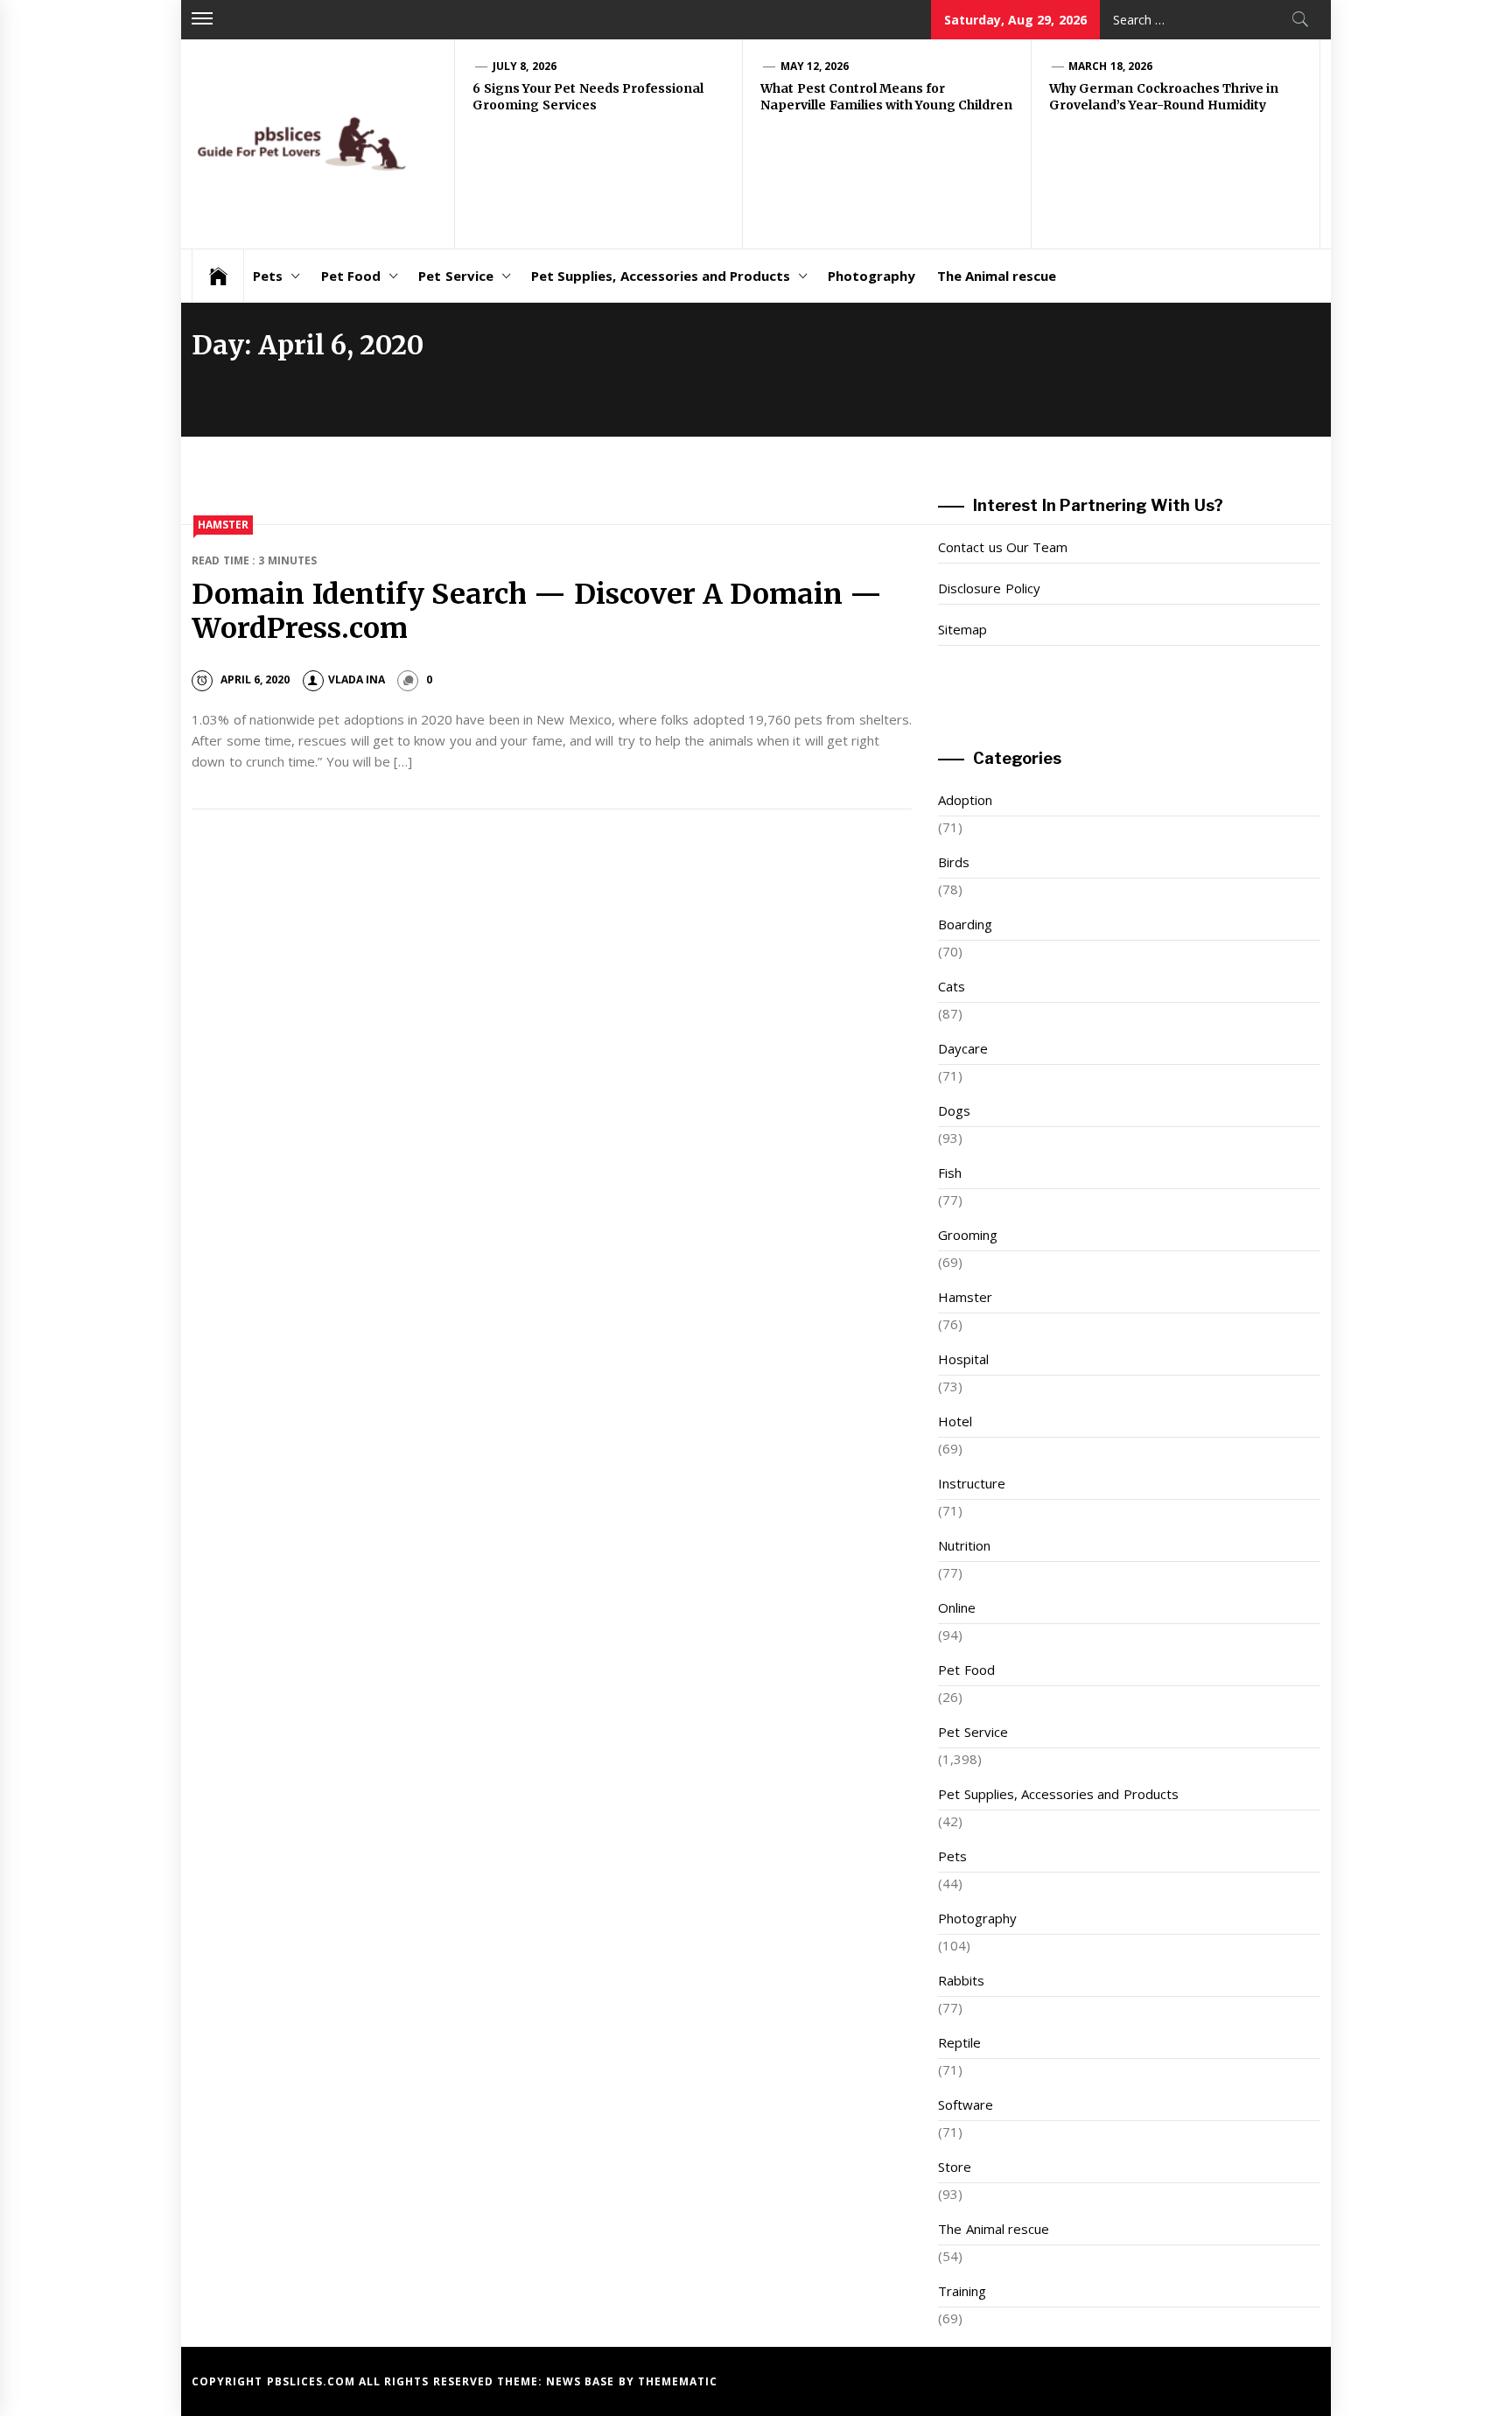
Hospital (963, 1359)
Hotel (955, 1421)
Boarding (965, 924)
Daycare (963, 1048)
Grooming (968, 1235)
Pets (268, 276)
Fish (950, 1173)
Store (955, 2167)
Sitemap (962, 629)
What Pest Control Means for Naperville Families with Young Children (886, 97)
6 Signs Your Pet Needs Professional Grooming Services (588, 97)
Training (962, 2291)
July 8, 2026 (525, 66)
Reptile (959, 2042)
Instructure (972, 1483)
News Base (582, 2381)
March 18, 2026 (1110, 66)
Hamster (223, 525)
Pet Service (455, 276)
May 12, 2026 (815, 66)
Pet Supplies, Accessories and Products (661, 276)
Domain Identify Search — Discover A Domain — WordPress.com (537, 611)
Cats (952, 986)
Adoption (965, 800)
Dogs (954, 1110)
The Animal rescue (997, 276)
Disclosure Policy (989, 588)
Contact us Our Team (1003, 547)
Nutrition (964, 1545)
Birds (954, 862)
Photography (871, 276)
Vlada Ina (357, 679)
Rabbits (961, 1980)
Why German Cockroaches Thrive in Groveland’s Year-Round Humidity (1164, 97)
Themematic (678, 2381)
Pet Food (351, 276)
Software (966, 2104)
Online (957, 1607)
